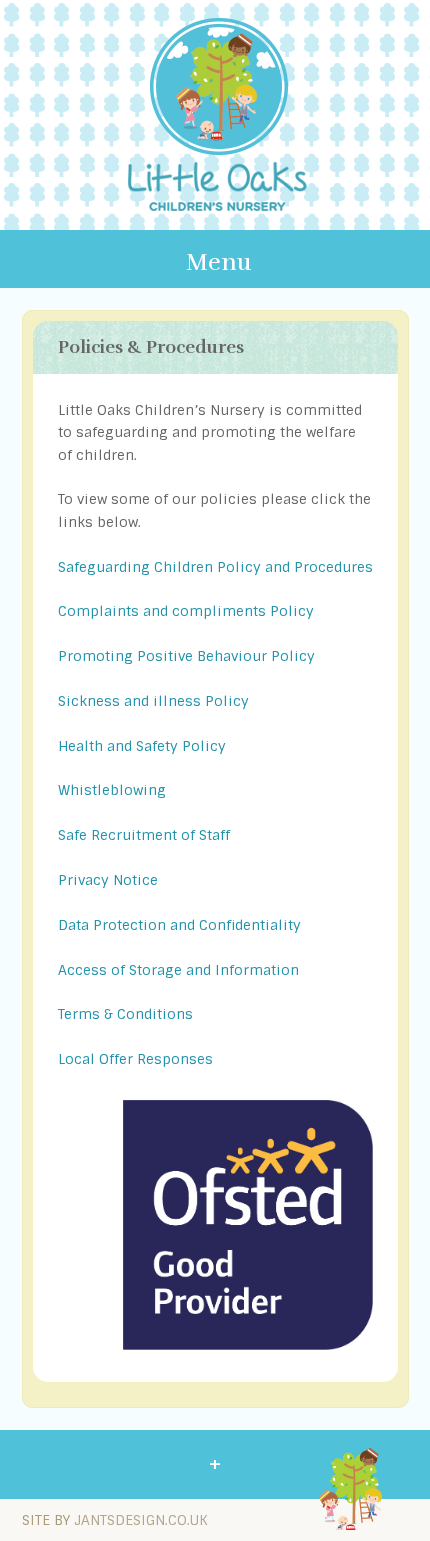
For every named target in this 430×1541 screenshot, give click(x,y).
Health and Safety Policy (142, 746)
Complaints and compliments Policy (186, 611)
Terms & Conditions (125, 1014)
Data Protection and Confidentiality (179, 925)
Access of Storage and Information (178, 970)
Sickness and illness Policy (153, 701)
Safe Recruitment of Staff (144, 835)
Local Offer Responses (135, 1059)
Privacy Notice (108, 880)
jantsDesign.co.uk (141, 1520)
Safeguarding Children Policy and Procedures (215, 567)
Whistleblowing (112, 790)
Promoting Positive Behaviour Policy (186, 656)
